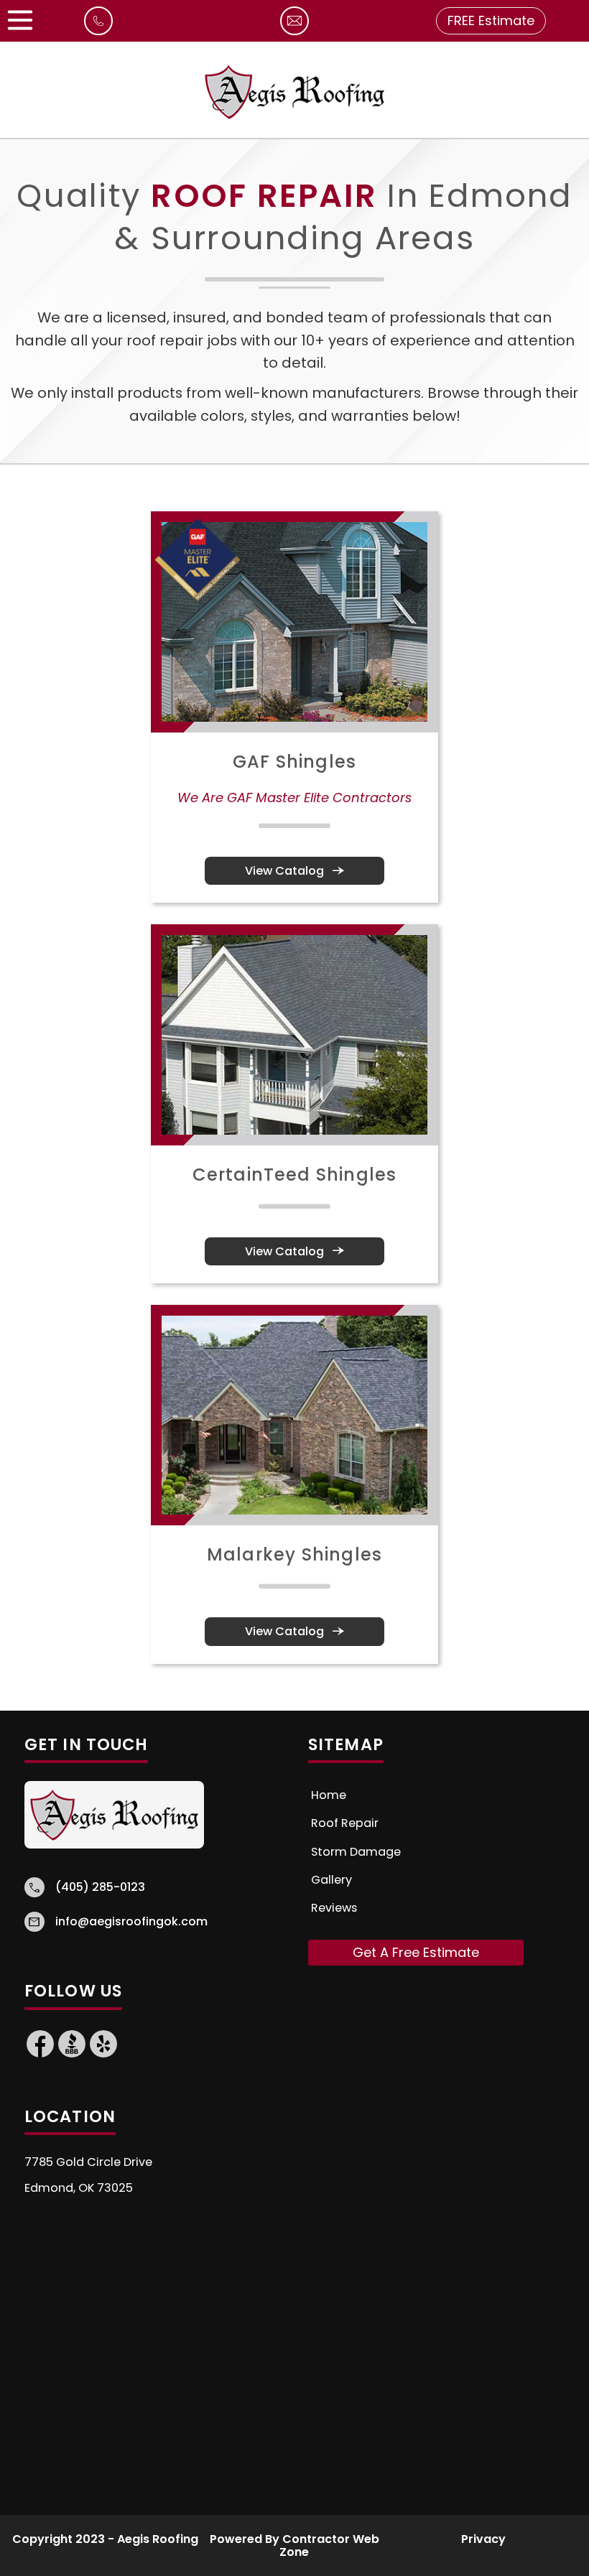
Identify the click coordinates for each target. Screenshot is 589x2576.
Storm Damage (356, 1852)
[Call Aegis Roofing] (98, 29)
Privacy (483, 2539)
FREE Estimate (491, 20)
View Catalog (295, 871)
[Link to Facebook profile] (40, 2055)
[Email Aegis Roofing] (294, 29)
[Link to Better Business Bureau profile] (72, 2055)
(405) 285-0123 (100, 1887)
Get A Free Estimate (416, 1952)
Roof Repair (345, 1823)
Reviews (334, 1908)
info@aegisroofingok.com (131, 1922)
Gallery (331, 1880)
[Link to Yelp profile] (103, 2055)
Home (329, 1795)
